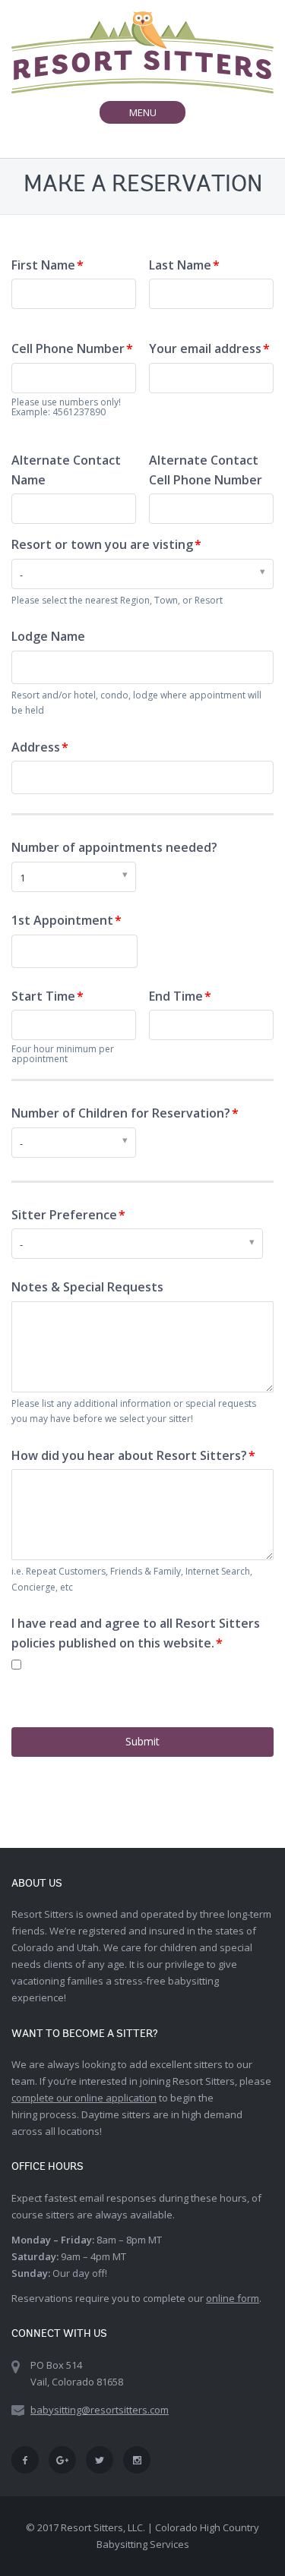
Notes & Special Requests (87, 1287)
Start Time (43, 996)
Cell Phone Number (68, 348)
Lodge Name (48, 636)
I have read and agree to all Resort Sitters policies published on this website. (136, 1633)
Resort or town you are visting (102, 544)
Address (36, 747)
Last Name (180, 265)
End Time (176, 996)
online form (233, 2298)
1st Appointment (62, 920)
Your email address (205, 348)
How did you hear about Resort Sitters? (129, 1455)
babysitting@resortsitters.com (100, 2410)
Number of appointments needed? (114, 847)
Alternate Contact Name (66, 470)
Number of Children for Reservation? (121, 1113)
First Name (43, 265)
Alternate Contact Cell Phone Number (206, 470)
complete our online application (84, 2098)
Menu (157, 114)
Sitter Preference (64, 1215)
